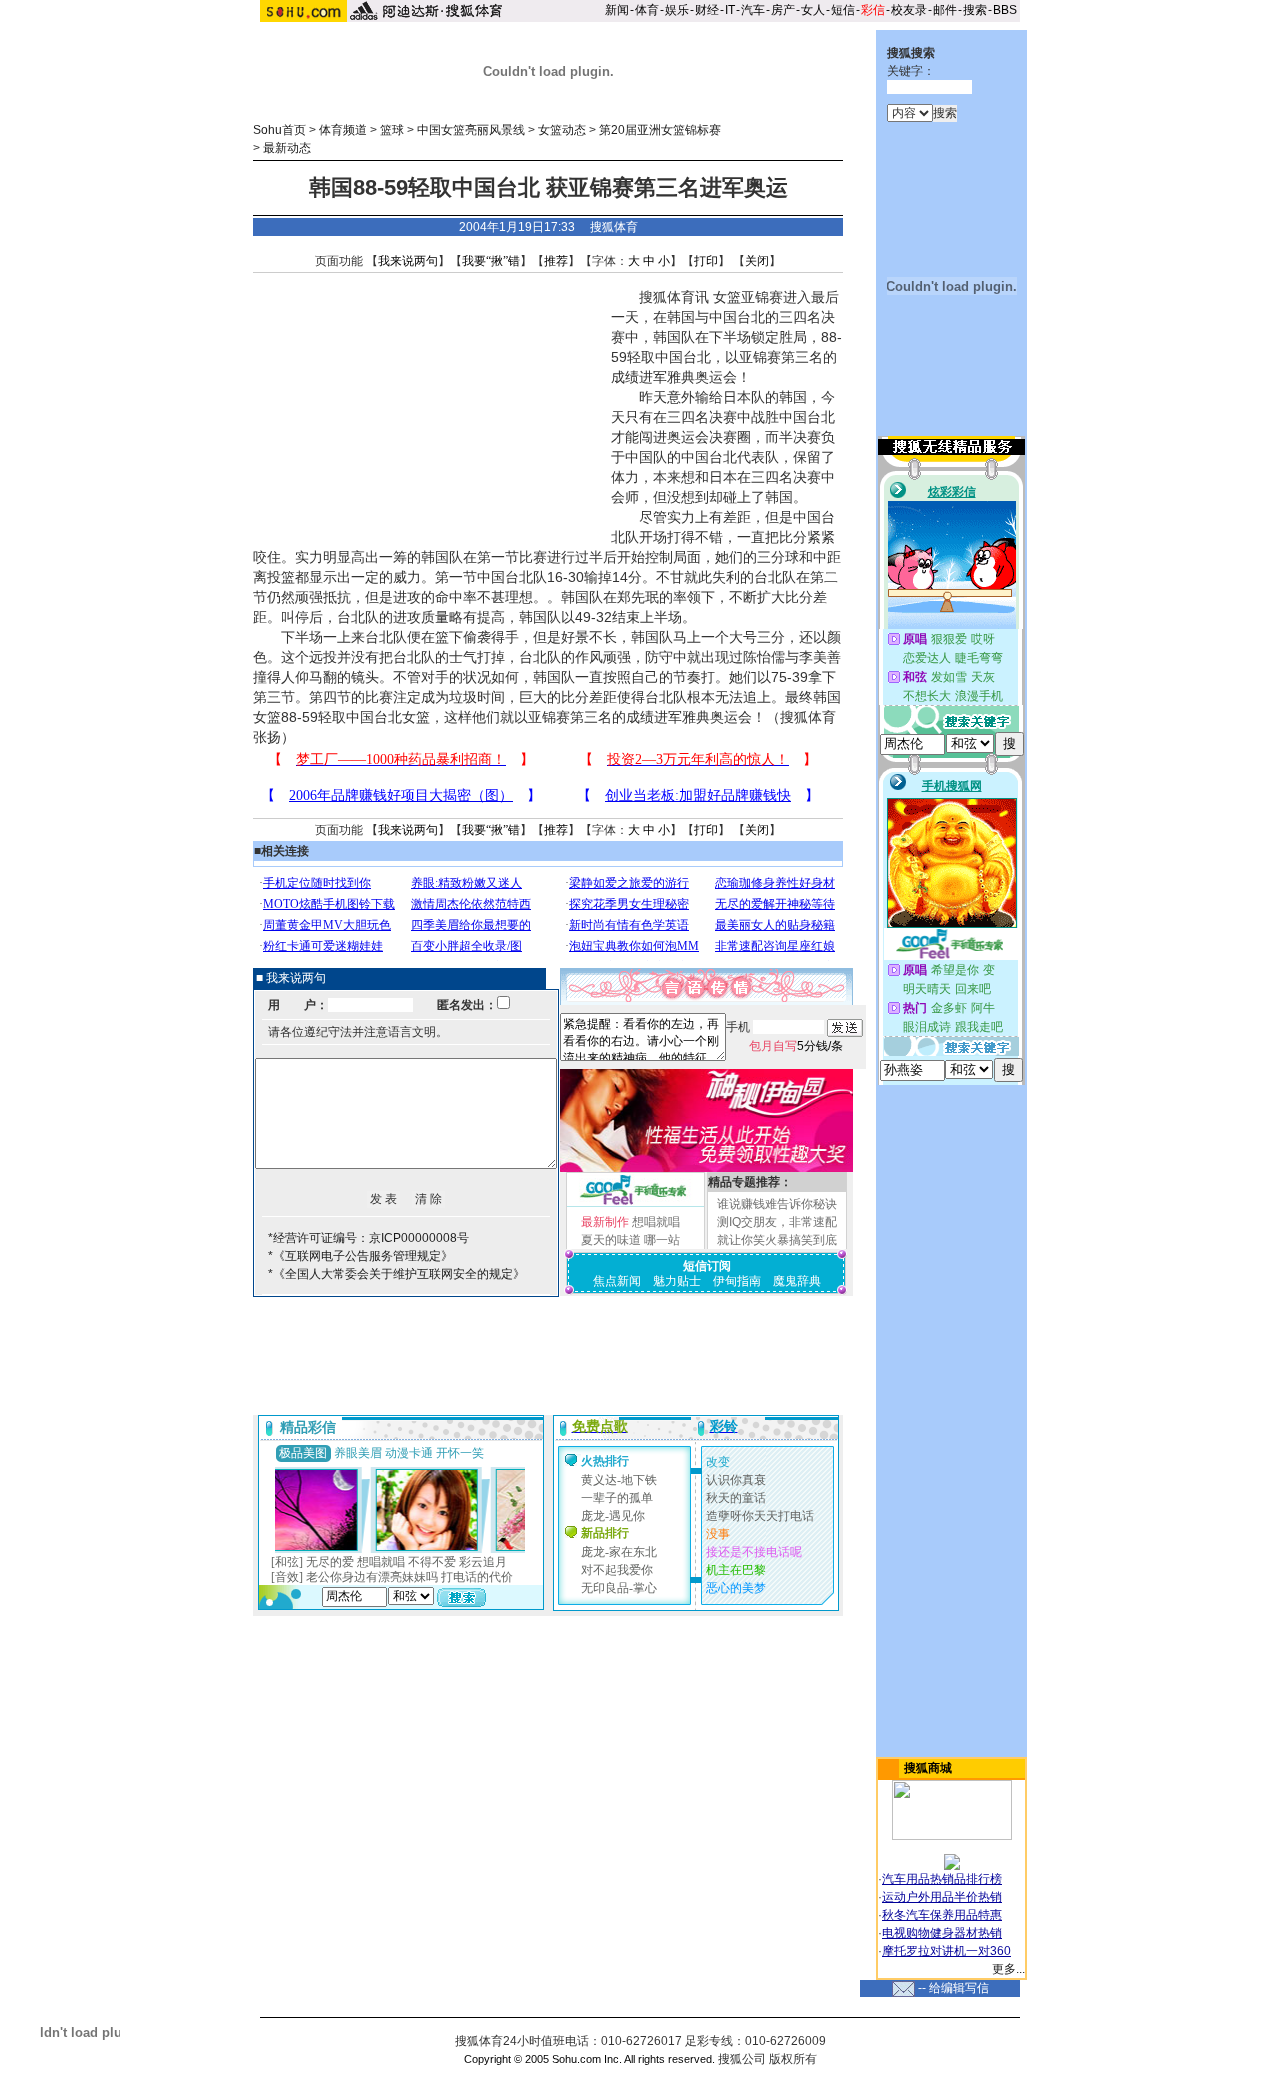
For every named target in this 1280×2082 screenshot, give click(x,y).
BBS (1005, 10)
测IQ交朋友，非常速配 (777, 1222)
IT (730, 10)
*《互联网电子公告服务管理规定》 (360, 1256)
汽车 (753, 10)
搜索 (975, 10)
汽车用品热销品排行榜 (942, 1879)
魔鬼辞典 (797, 1281)
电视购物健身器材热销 (942, 1933)
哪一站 (662, 1240)
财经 (707, 10)
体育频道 (343, 130)
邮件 (945, 10)
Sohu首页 (279, 130)
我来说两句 (408, 261)
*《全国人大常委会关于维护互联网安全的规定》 (396, 1274)
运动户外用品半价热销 (942, 1897)
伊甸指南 (737, 1281)
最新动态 (287, 148)
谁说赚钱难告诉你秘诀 (777, 1204)
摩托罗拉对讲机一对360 (946, 1951)
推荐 (556, 261)
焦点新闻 (617, 1281)
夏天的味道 (611, 1240)
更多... (1008, 1969)
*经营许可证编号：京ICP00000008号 (368, 1238)
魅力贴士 (677, 1281)
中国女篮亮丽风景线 (471, 130)
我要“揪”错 (491, 261)
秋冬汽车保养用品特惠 (942, 1915)
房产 (783, 10)
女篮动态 (562, 130)
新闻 (617, 10)
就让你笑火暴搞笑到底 (777, 1240)
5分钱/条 (796, 1046)
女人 (813, 10)
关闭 (757, 261)
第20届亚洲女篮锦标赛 (660, 130)
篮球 (392, 130)
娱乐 (677, 10)
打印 (706, 261)
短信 (843, 10)
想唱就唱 (656, 1222)
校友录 (909, 10)
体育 (647, 10)
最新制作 (605, 1222)
